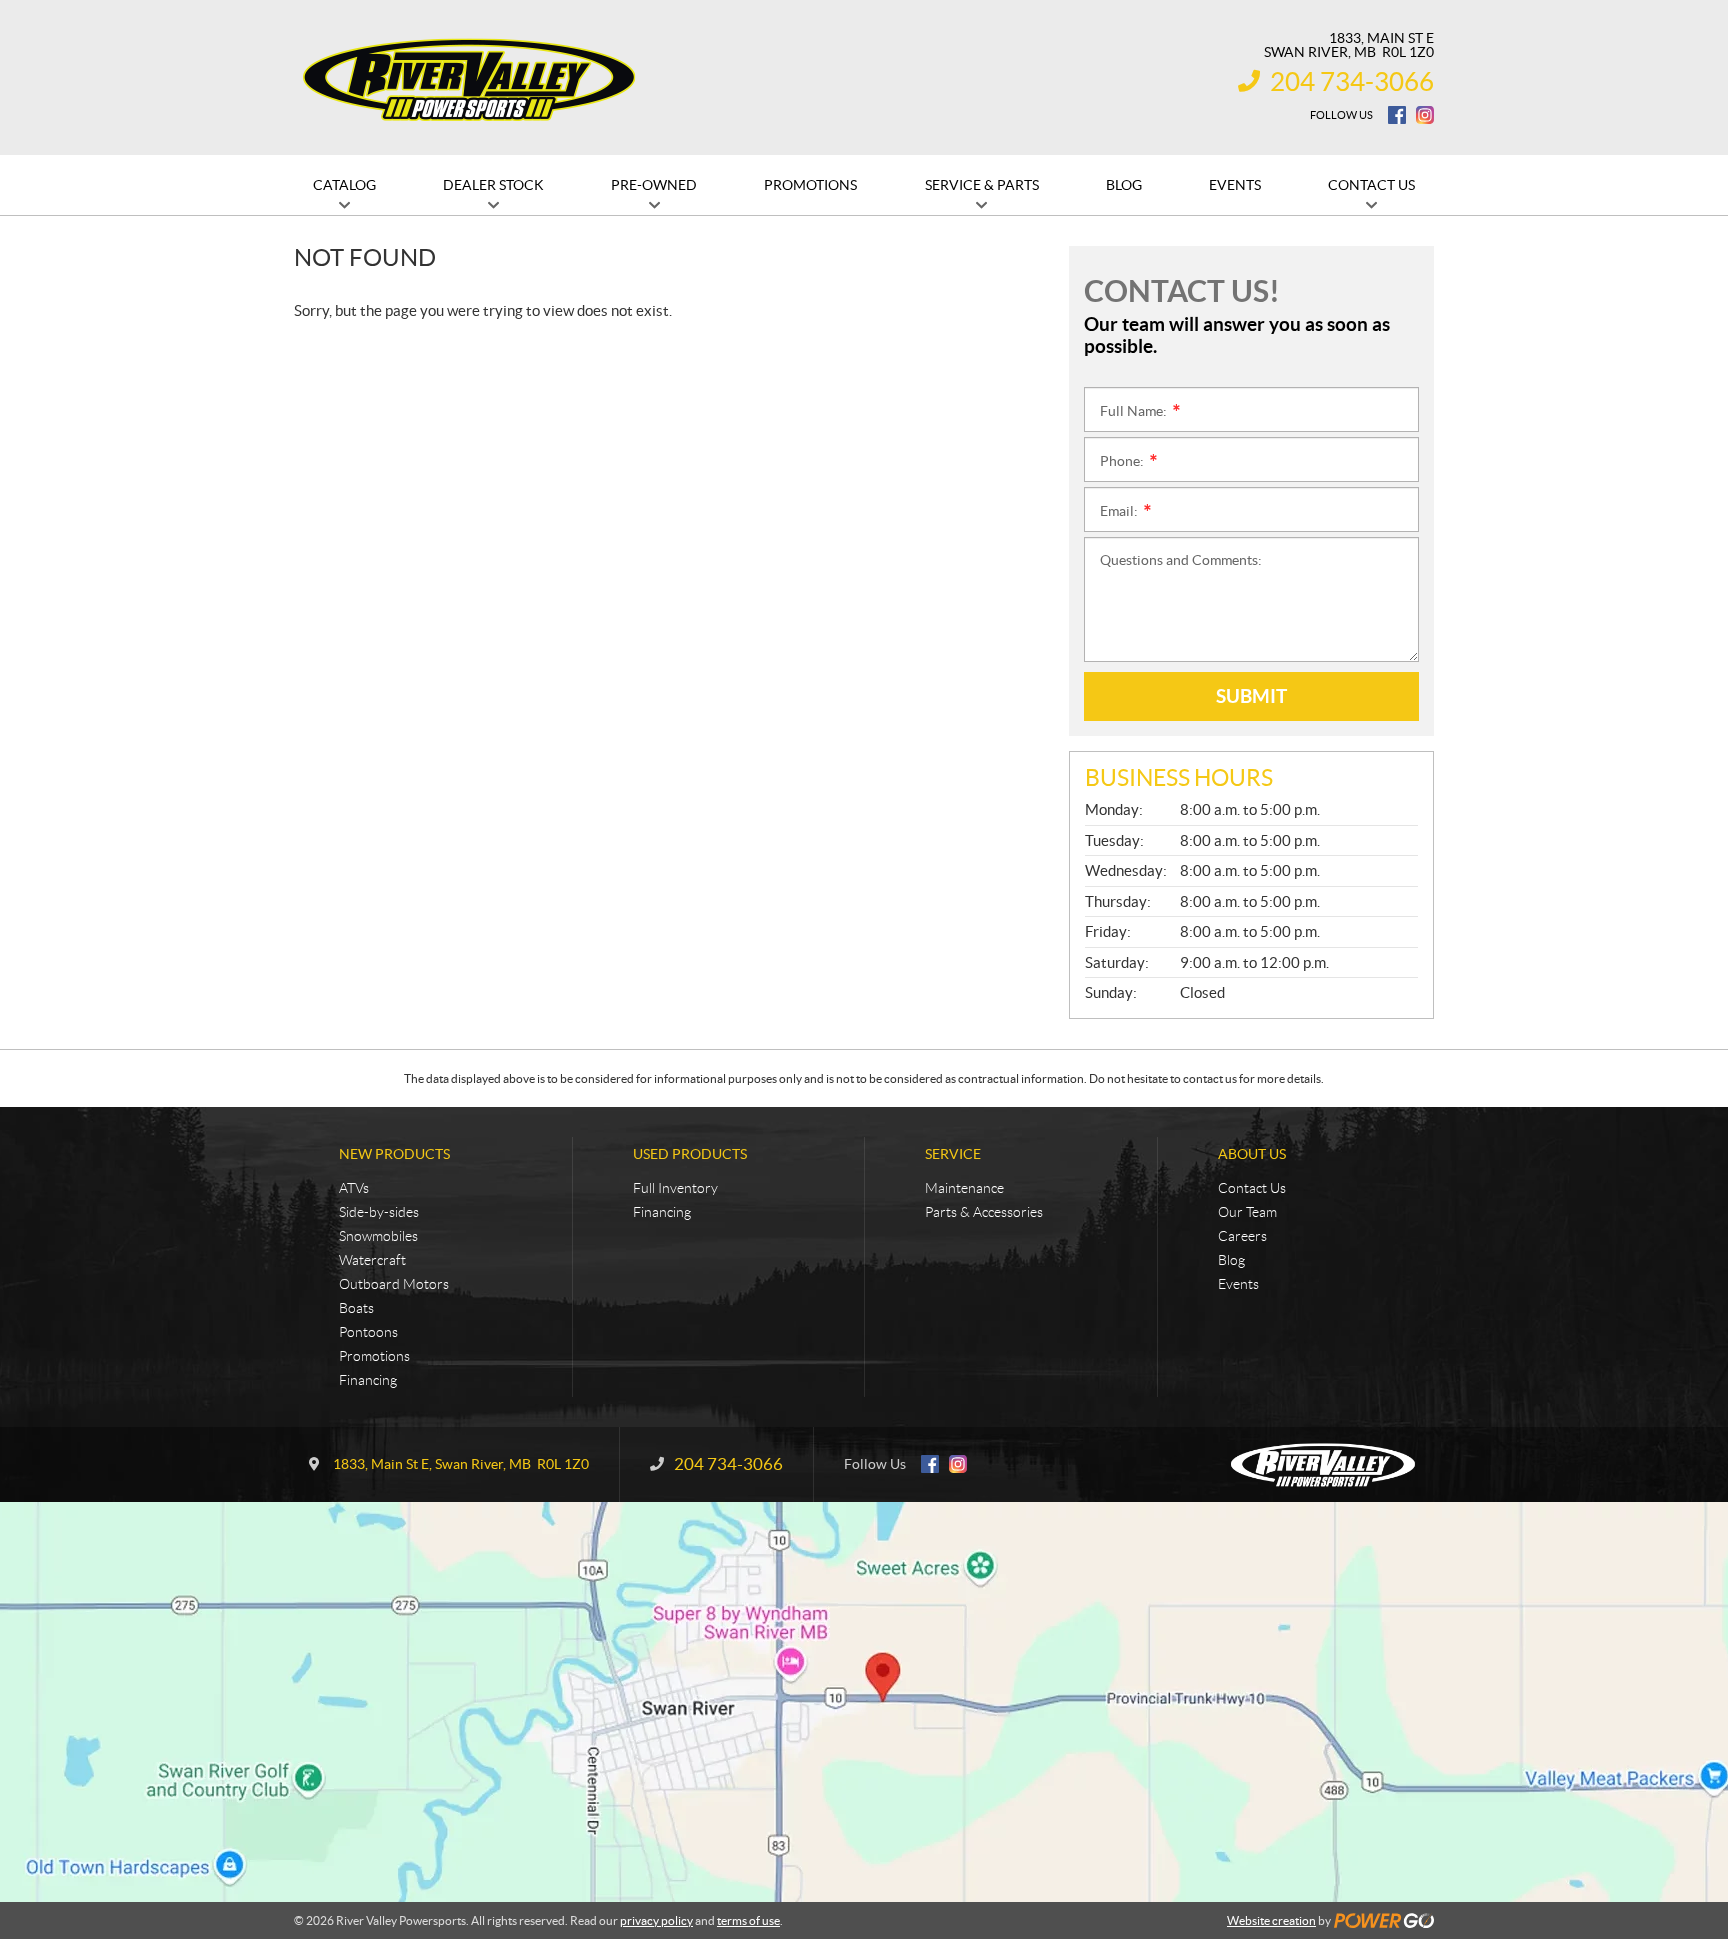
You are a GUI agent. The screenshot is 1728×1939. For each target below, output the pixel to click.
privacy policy (656, 1920)
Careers (1242, 1236)
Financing (368, 1380)
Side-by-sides (379, 1212)
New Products (394, 1154)
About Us (1252, 1154)
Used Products (690, 1154)
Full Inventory (675, 1188)
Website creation (1271, 1920)
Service (953, 1154)
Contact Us (1252, 1188)
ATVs (354, 1188)
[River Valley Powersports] (469, 78)
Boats (356, 1308)
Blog (1231, 1260)
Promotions (374, 1356)
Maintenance (964, 1188)
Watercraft (372, 1260)
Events (1238, 1284)
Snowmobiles (378, 1236)
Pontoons (368, 1332)
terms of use (748, 1920)
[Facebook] (1397, 115)
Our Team (1247, 1212)
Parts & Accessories (984, 1212)
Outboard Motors (394, 1284)
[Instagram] (1425, 115)
